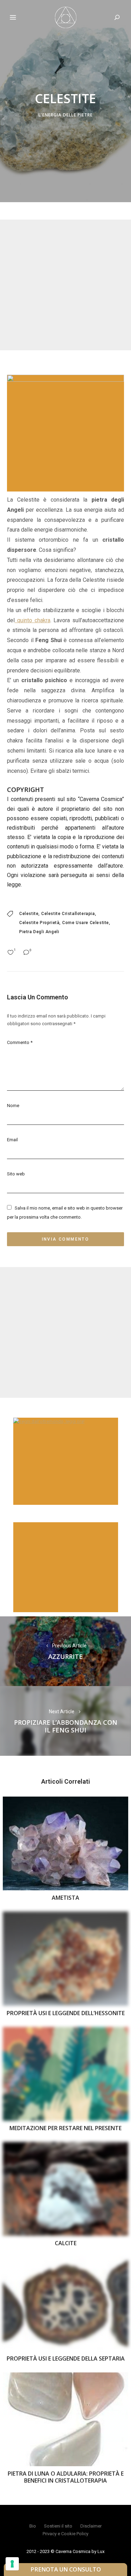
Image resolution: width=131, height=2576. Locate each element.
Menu (13, 17)
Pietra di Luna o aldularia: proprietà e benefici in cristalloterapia (66, 2477)
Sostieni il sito (58, 2526)
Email (12, 1140)
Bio (33, 2526)
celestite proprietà (39, 923)
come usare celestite (86, 923)
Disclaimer (91, 2526)
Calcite (66, 2243)
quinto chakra (32, 620)
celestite (29, 914)
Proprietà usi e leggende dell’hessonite (66, 2013)
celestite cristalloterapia (68, 914)
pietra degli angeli (39, 932)
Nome (13, 1106)
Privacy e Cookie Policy (65, 2534)
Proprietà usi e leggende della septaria (66, 2358)
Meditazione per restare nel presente (65, 2128)
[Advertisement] (65, 285)
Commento (20, 1042)
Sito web (16, 1174)
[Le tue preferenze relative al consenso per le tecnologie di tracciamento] (12, 2564)
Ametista (65, 1898)
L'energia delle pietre (65, 115)
